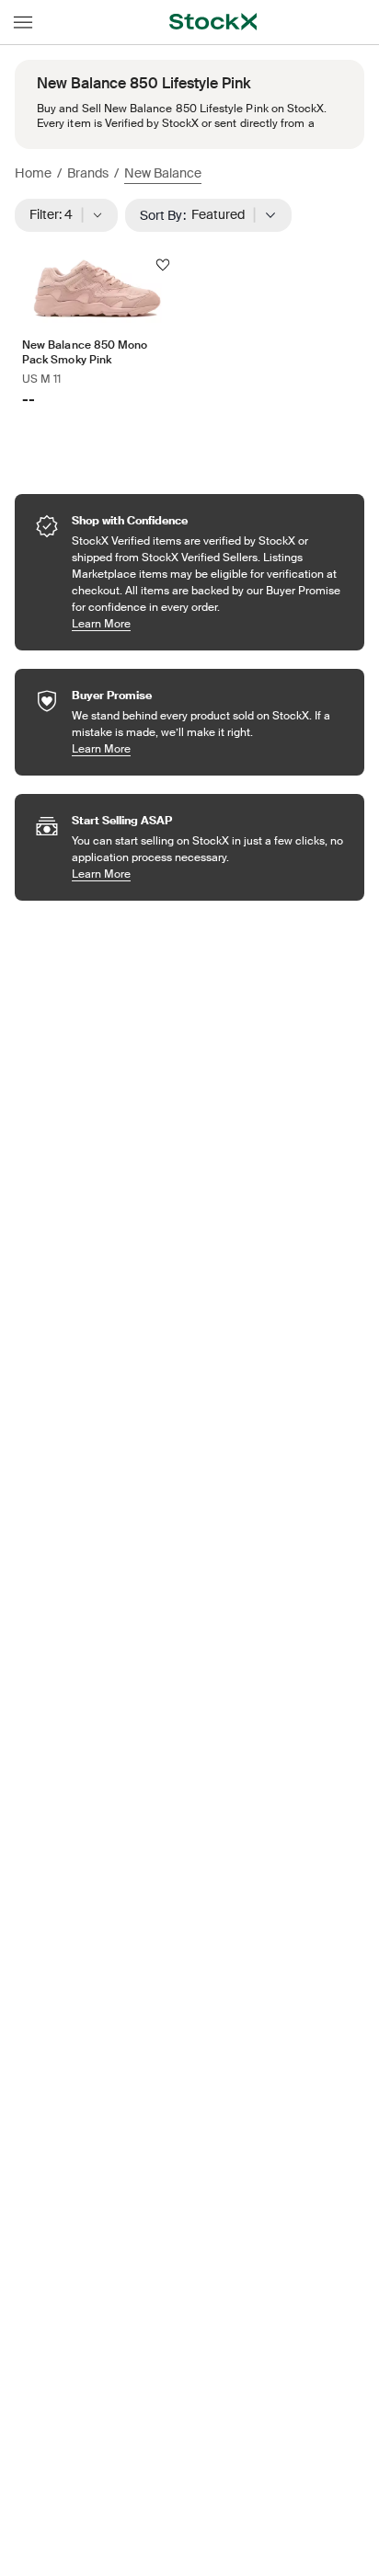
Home (33, 173)
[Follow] (163, 265)
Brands (88, 173)
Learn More (209, 623)
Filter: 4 (57, 214)
